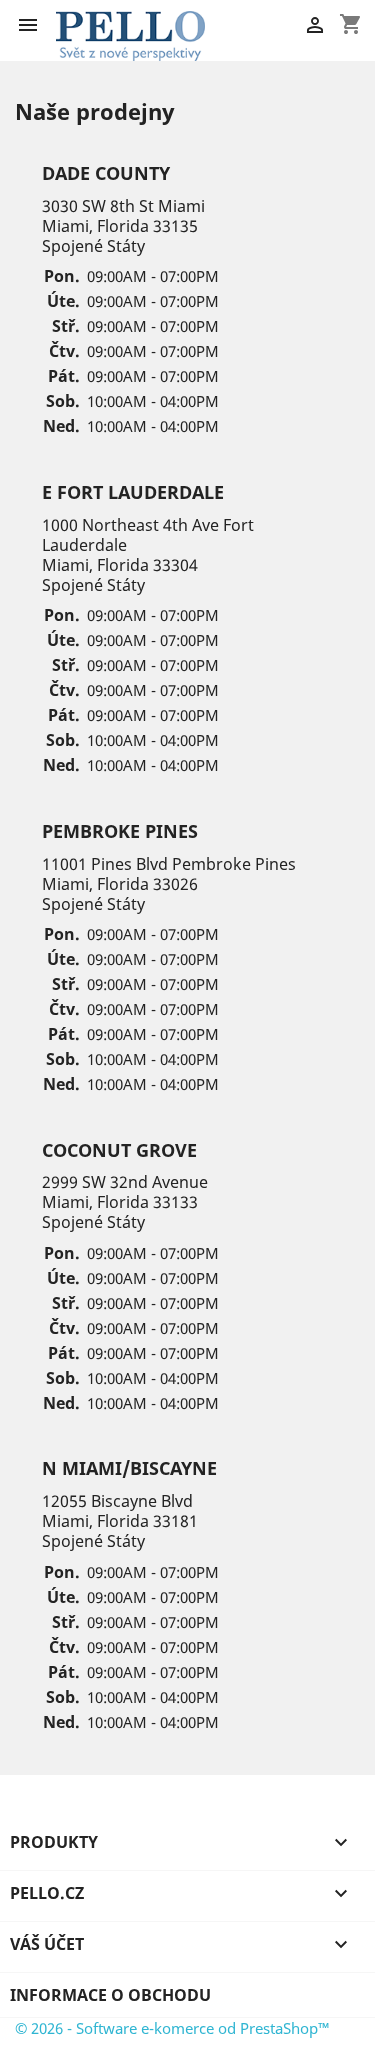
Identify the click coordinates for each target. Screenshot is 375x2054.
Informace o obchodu (110, 1995)
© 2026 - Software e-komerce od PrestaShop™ (172, 2028)
